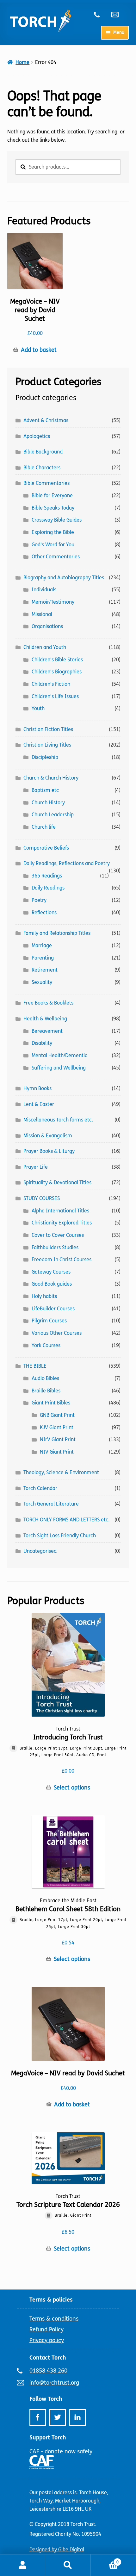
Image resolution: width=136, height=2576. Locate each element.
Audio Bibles (45, 1378)
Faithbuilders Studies (55, 1247)
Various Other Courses (57, 1333)
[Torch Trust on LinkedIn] (78, 2417)
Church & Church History (51, 778)
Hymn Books (37, 1088)
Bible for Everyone (52, 495)
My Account (23, 2565)
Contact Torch (48, 2358)
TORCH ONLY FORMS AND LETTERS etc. (66, 1520)
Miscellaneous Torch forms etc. (58, 1120)
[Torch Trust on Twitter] (58, 2417)
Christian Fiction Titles (48, 729)
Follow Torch (46, 2399)
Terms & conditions (54, 2319)
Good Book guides (52, 1284)
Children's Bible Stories (57, 660)
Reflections (44, 912)
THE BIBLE (35, 1366)
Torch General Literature (51, 1504)
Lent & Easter (39, 1104)
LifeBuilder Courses (53, 1309)
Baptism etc (45, 790)
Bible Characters (42, 468)
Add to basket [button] (39, 350)
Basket (105, 2560)
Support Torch (48, 2438)
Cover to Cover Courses (58, 1235)
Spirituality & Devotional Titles (57, 1182)
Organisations (47, 626)
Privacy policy (47, 2340)
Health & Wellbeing (45, 1019)
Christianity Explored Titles (62, 1223)
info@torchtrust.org (118, 15)
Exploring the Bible (53, 532)
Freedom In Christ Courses (62, 1259)
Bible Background (43, 452)
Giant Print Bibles (51, 1403)
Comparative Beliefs (46, 848)
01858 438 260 (100, 15)
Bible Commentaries (46, 483)
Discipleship (45, 757)
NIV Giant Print (57, 1452)
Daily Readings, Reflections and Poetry (67, 863)
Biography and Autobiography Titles (64, 578)
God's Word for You (53, 545)
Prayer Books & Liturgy (49, 1151)
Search (68, 2565)
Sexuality (42, 982)
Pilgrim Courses (49, 1321)
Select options (72, 1788)
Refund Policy (46, 2329)
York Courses (46, 1345)
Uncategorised (40, 1551)
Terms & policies (51, 2300)
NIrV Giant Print (58, 1439)
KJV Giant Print (57, 1427)
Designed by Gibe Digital (57, 2550)
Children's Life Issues (55, 696)
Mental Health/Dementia (60, 1055)
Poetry (39, 900)
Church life (44, 827)
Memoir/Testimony (53, 602)
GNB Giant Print (57, 1415)
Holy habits (44, 1296)
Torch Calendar (40, 1488)
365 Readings (47, 876)
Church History (48, 803)
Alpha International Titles (60, 1211)
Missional (42, 614)
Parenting (43, 958)
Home (22, 62)
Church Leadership (53, 815)
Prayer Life (36, 1167)
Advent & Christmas (46, 420)
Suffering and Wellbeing (59, 1068)
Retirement (45, 970)
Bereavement (47, 1031)
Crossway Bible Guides (57, 520)
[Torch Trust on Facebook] (38, 2417)
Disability (42, 1043)
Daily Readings (48, 888)
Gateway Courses (51, 1272)
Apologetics (37, 436)
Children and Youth (45, 647)
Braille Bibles (46, 1391)
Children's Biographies (57, 672)
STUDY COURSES (42, 1198)
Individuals (44, 590)
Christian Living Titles (47, 745)
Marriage (42, 945)
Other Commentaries (56, 557)
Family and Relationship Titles (57, 933)
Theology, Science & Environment (61, 1472)
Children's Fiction (51, 684)
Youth (38, 708)
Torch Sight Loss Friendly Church (60, 1535)
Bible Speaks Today (53, 508)
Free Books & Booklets (48, 1003)
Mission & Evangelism (48, 1136)
